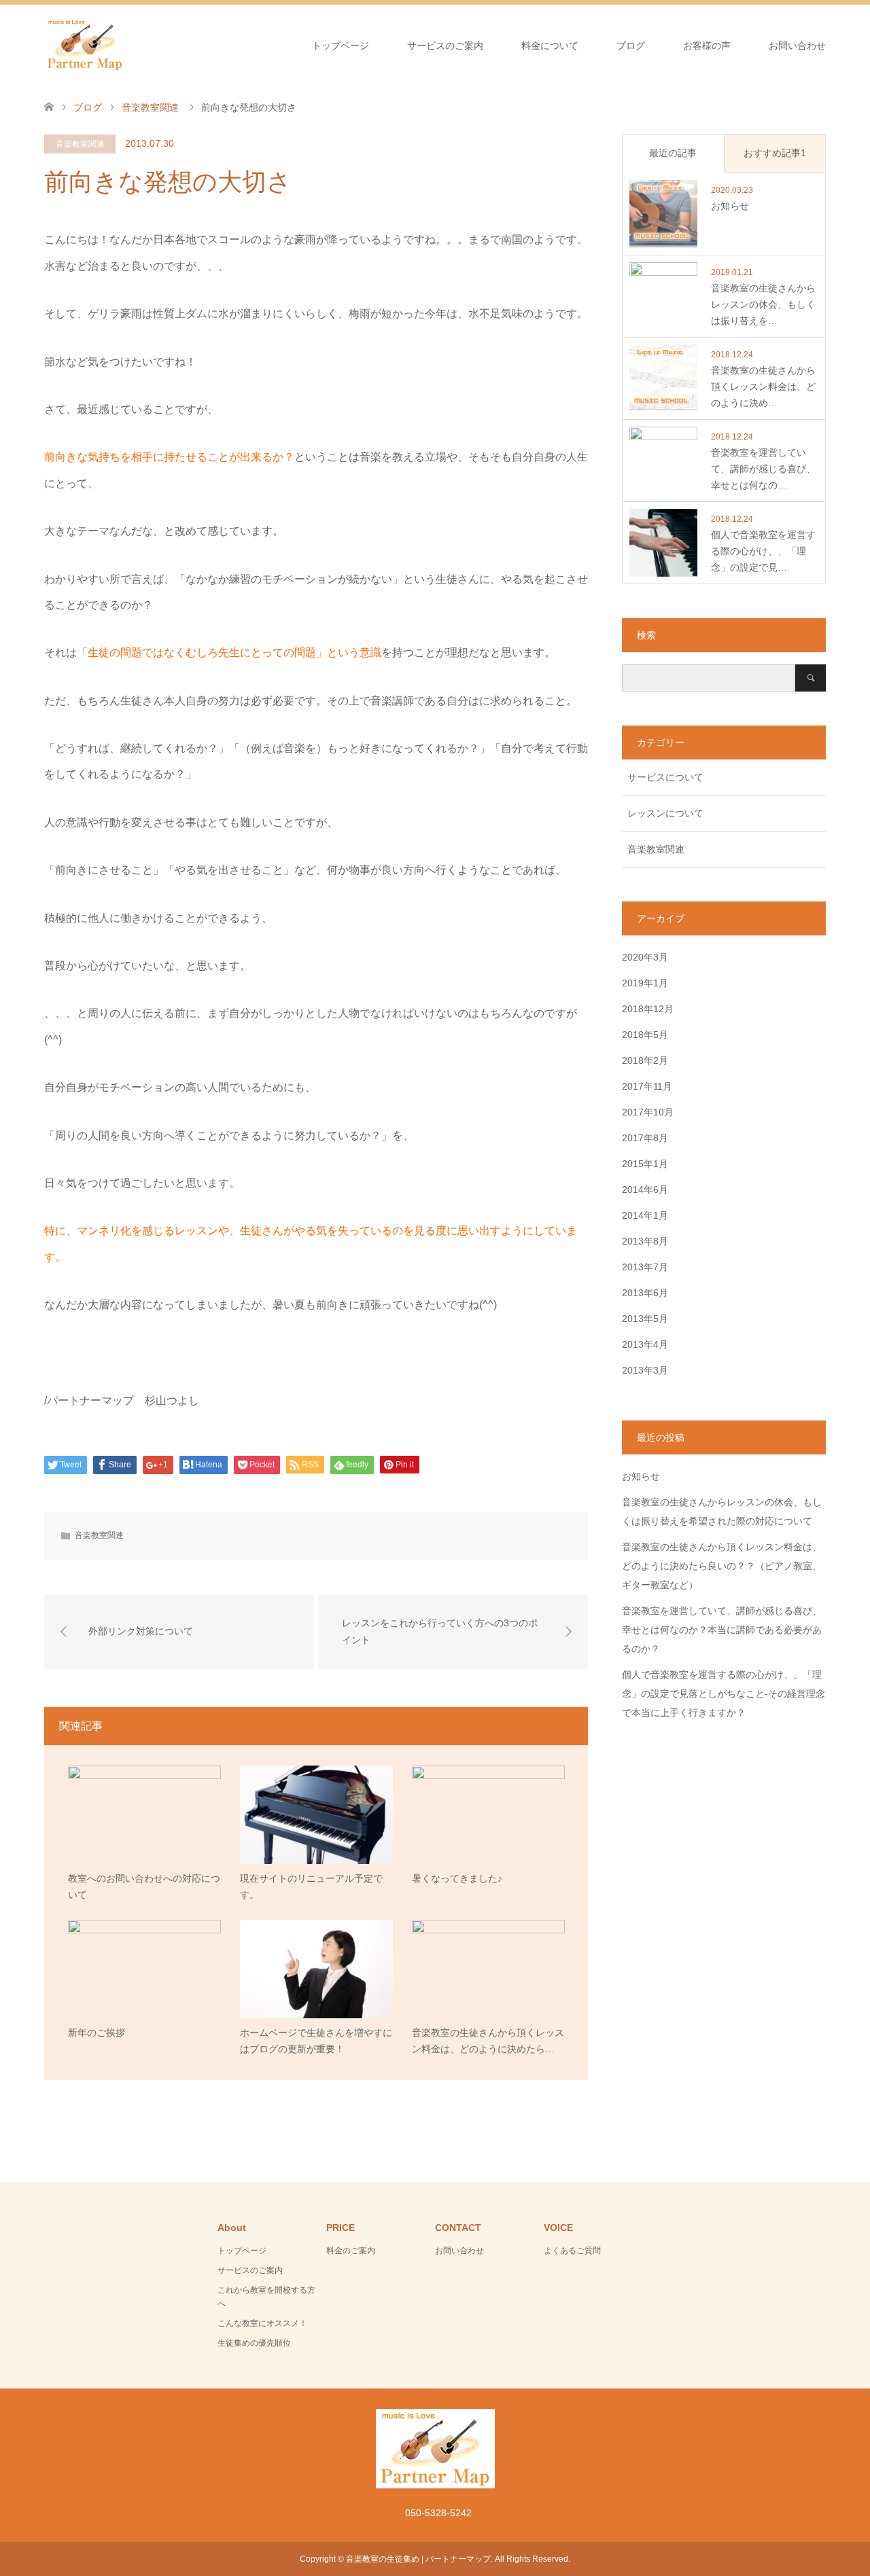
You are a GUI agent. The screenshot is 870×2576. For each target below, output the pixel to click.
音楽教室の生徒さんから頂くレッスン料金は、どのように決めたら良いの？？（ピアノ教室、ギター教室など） (722, 1566)
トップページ (341, 46)
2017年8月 (645, 1138)
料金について (550, 46)
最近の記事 (673, 153)
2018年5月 (645, 1035)
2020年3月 (645, 957)
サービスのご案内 (445, 46)
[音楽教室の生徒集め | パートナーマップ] (85, 45)
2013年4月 (645, 1344)
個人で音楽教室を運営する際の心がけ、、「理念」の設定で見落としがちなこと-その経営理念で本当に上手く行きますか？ (724, 1694)
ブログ (631, 46)
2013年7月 (645, 1267)
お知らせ (641, 1476)
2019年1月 (645, 983)
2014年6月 (645, 1189)
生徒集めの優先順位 (254, 2343)
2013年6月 (645, 1293)
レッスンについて (665, 813)
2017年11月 (647, 1086)
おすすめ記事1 (775, 153)
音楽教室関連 (80, 144)
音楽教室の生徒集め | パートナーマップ (418, 2559)
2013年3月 (645, 1370)
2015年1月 (645, 1164)
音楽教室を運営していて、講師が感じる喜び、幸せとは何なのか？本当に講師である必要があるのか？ (722, 1630)
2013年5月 (645, 1319)
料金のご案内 (351, 2251)
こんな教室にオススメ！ (262, 2323)
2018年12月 (648, 1009)
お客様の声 (707, 46)
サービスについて (665, 777)
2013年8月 (645, 1241)
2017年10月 (648, 1112)
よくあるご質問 (572, 2251)
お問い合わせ (797, 46)
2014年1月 (645, 1215)
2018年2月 (645, 1060)
